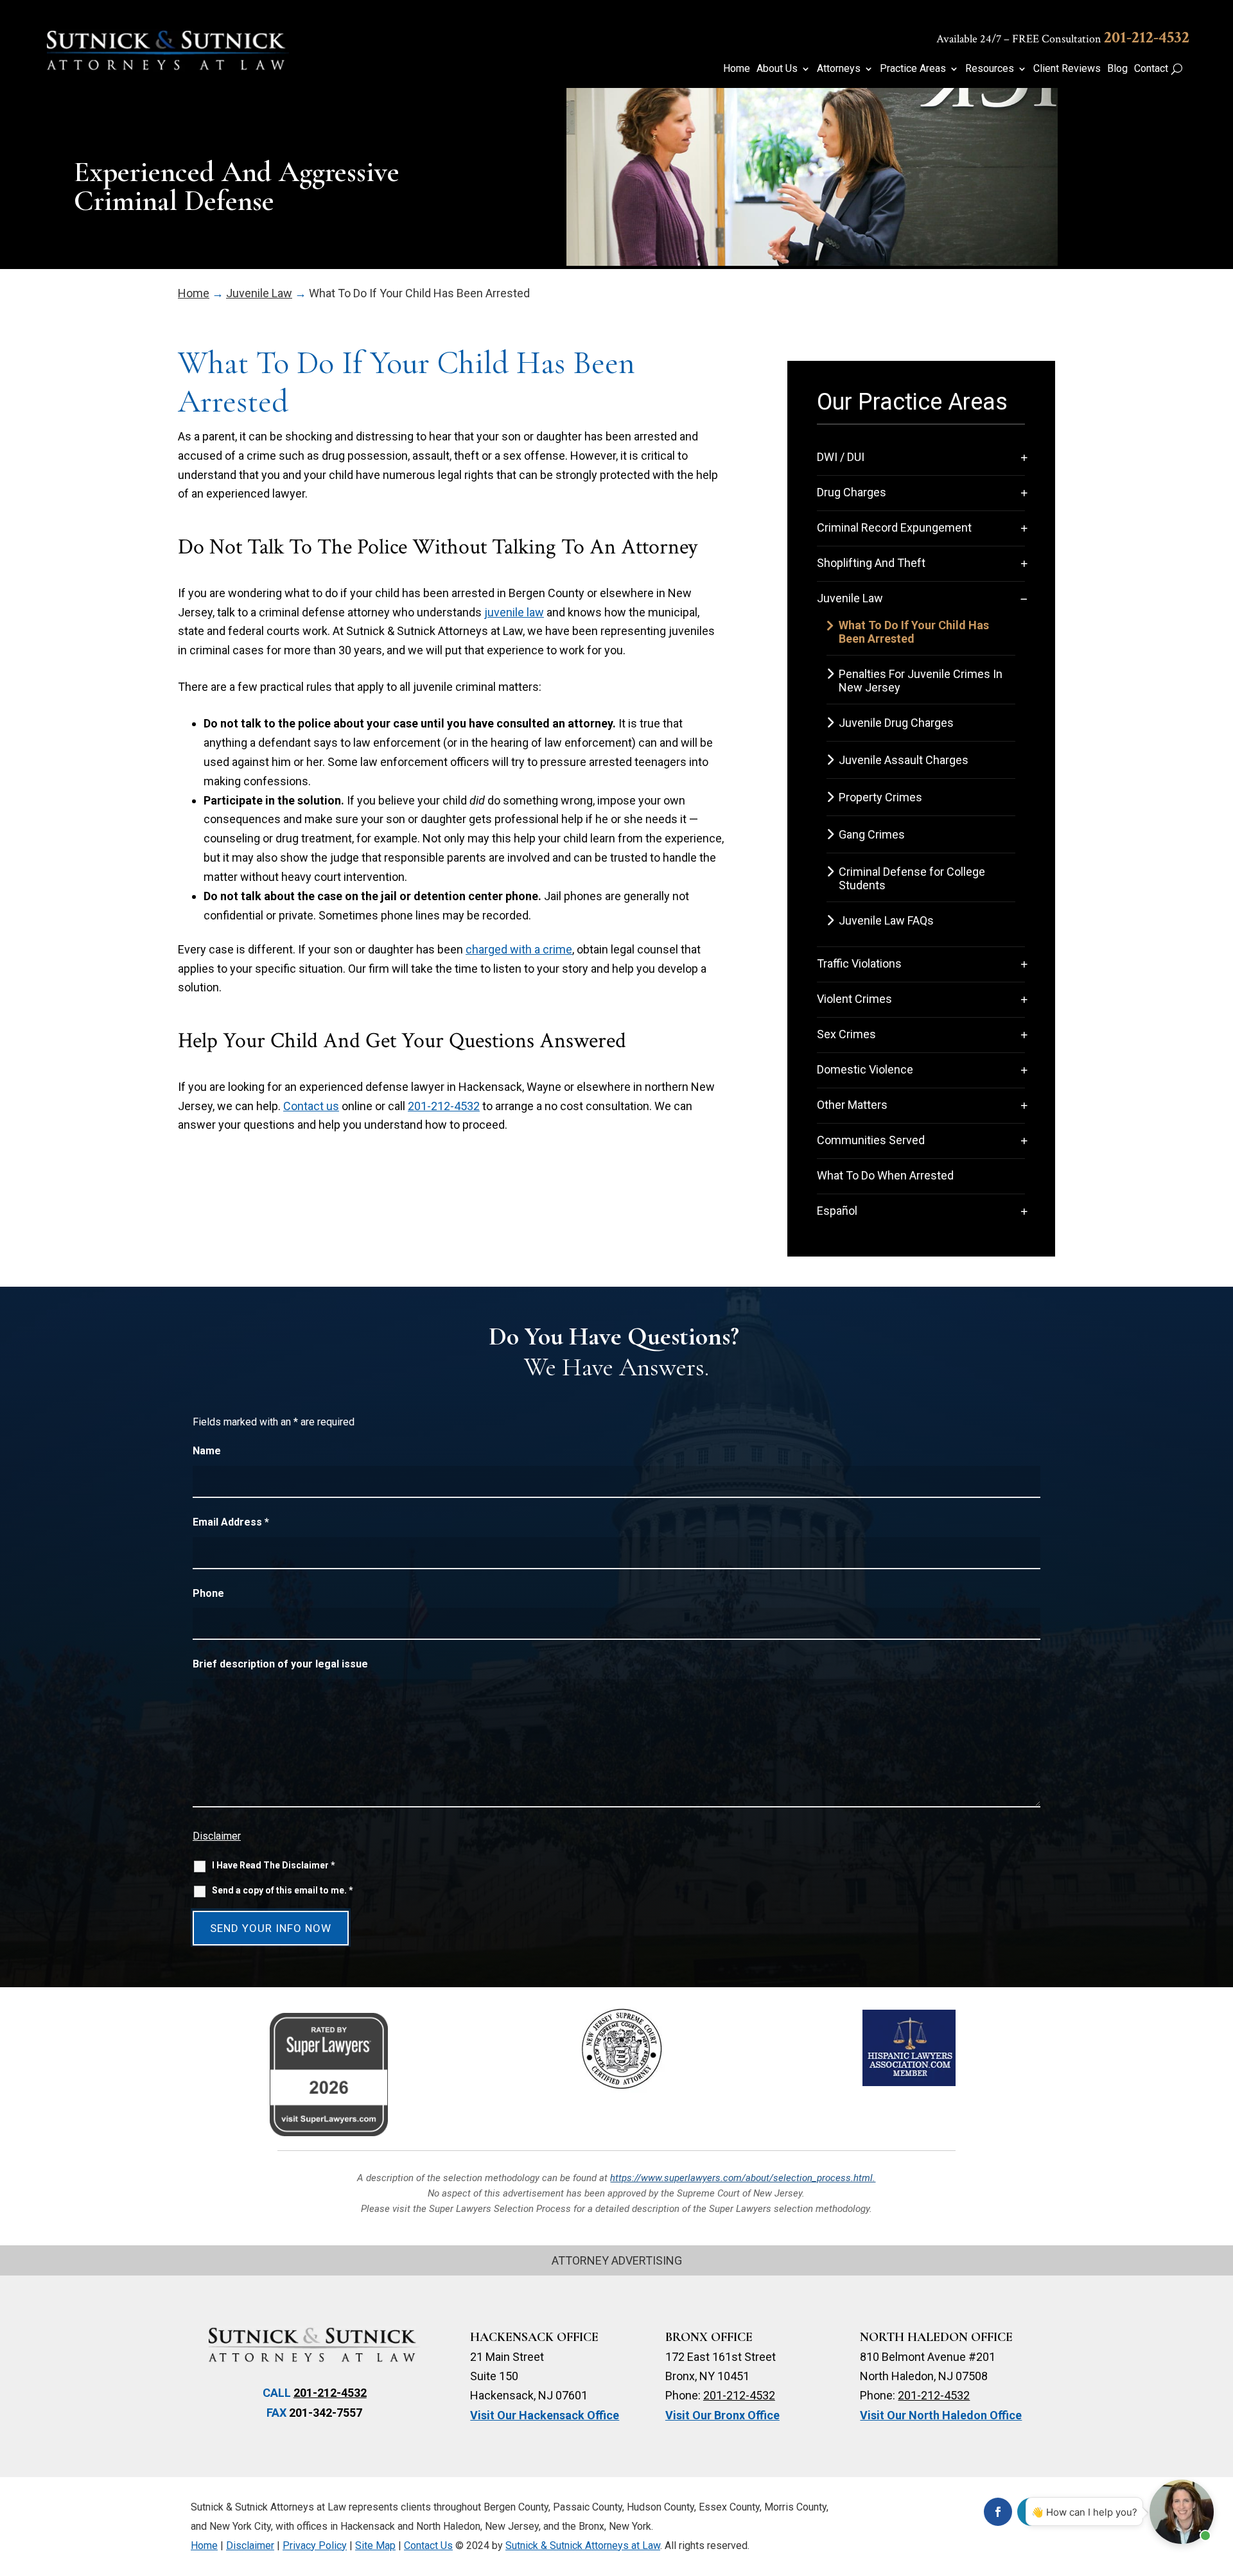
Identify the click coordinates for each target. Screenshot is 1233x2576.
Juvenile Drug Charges (896, 723)
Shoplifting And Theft (871, 563)
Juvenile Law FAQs (886, 920)
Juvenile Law (850, 598)
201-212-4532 (1147, 37)
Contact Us (428, 2546)
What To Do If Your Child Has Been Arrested (914, 632)
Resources (990, 69)
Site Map (375, 2546)
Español (837, 1211)
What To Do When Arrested (885, 1175)
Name (207, 1451)
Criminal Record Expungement (894, 527)
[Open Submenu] (1024, 457)
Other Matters (852, 1105)
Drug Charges (852, 492)
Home (737, 69)
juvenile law (514, 612)
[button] (1217, 2483)
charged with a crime (519, 949)
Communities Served (871, 1140)
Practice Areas (913, 69)
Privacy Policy (315, 2546)
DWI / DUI (841, 457)
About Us (777, 69)
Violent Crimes (854, 999)
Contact (1151, 69)
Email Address (231, 1522)
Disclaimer (217, 1836)
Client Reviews (1067, 69)
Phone (208, 1593)
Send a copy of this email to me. (283, 1890)
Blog (1117, 69)
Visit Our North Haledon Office (941, 2415)
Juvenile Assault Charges (904, 760)
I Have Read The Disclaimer (274, 1865)
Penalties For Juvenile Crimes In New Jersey (921, 681)
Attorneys (839, 69)
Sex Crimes (846, 1034)
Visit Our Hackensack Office (545, 2415)
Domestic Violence (865, 1069)
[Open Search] (1177, 69)
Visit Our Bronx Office (722, 2415)
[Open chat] (1182, 2512)
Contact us (311, 1106)
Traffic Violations (859, 963)
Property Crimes (880, 797)
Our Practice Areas (912, 402)
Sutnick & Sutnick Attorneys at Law (583, 2546)
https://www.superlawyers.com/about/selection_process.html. (743, 2178)
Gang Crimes (872, 834)
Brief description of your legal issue (280, 1664)
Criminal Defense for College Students (912, 878)
